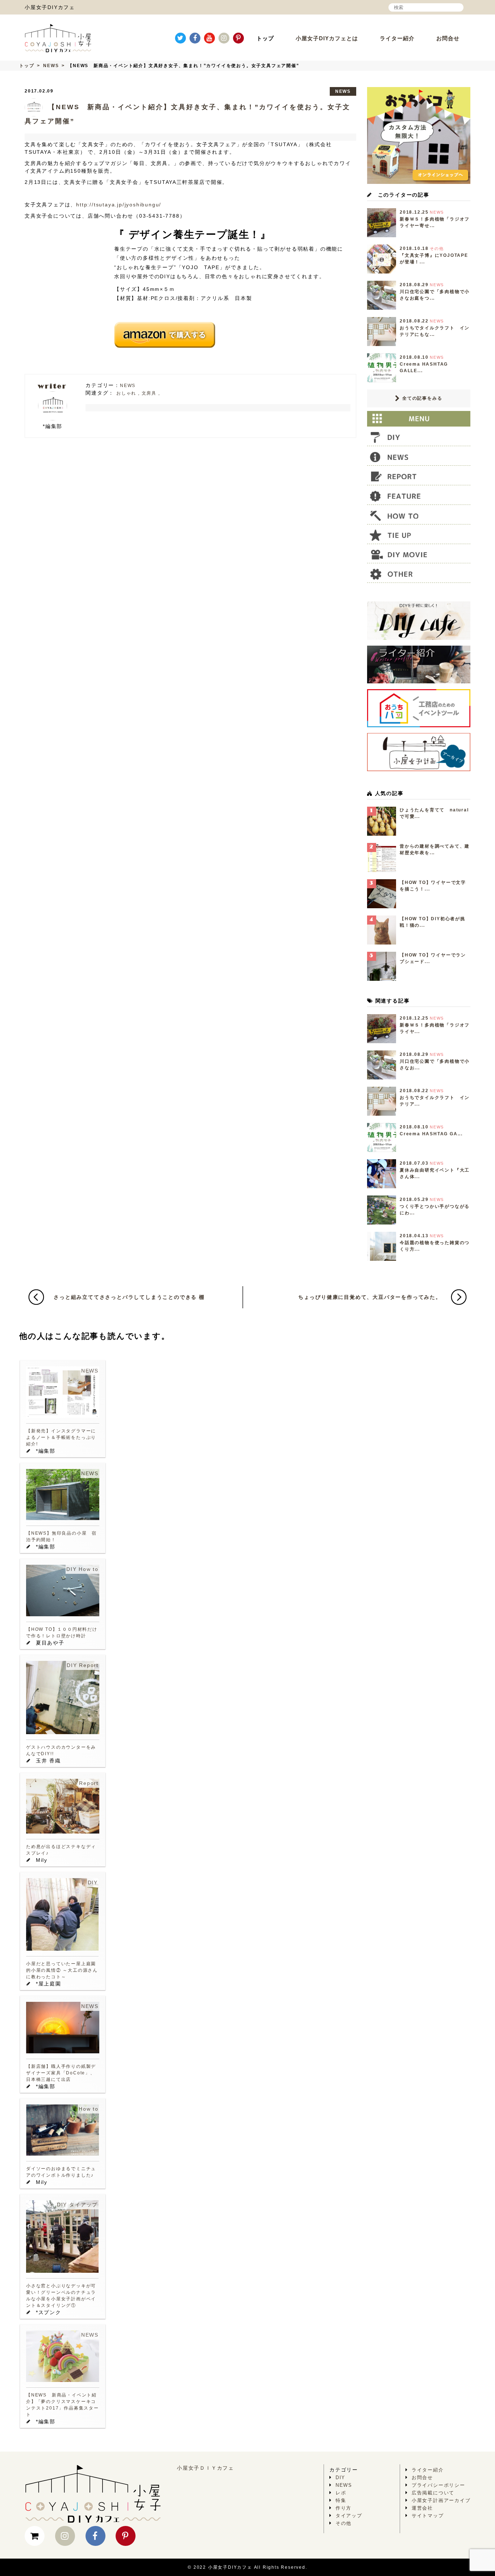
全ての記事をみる (421, 398)
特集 (341, 2500)
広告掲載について (433, 2493)
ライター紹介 (397, 38)
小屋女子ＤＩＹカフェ (205, 2468)
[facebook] (195, 38)
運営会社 (422, 2508)
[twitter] (180, 38)
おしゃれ (126, 393)
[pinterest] (238, 38)
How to (89, 1569)
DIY (71, 1569)
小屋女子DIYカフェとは (327, 38)
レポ (341, 2493)
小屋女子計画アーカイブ (441, 2500)
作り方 (344, 2508)
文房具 (149, 393)
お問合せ (448, 38)
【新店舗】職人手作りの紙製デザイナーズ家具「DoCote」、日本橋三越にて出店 (61, 2073)
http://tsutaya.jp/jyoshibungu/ (119, 205)
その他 (344, 2523)
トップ (265, 38)
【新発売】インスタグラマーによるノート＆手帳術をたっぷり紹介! (61, 1437)
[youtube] (209, 38)
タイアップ (84, 2205)
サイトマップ (428, 2516)
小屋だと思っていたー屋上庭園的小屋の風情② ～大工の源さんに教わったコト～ (62, 1970)
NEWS (51, 66)
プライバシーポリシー (438, 2485)
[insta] (224, 38)
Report (89, 1665)
